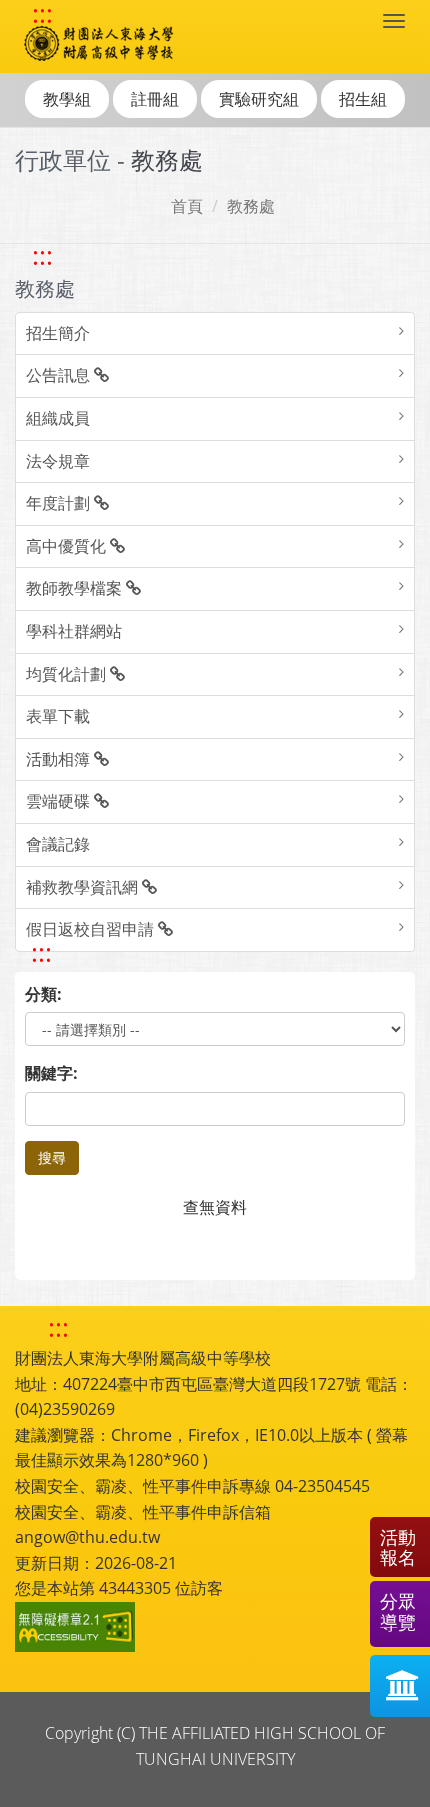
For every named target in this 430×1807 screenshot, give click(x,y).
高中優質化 (68, 546)
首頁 (187, 206)
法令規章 (58, 461)
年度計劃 (60, 503)
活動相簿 (60, 759)
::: (42, 14)
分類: (43, 994)
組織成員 (58, 418)
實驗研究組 (259, 99)
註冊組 (155, 99)
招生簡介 (58, 333)
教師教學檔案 (76, 588)
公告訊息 (60, 375)
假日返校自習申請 (92, 929)
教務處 (251, 206)
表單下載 (58, 716)
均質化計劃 (68, 674)
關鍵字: (51, 1073)
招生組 (363, 99)
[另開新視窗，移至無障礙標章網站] (78, 1627)
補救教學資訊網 (84, 887)
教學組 (67, 99)
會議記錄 (58, 844)
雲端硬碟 (60, 801)
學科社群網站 (74, 631)
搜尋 (52, 1157)
